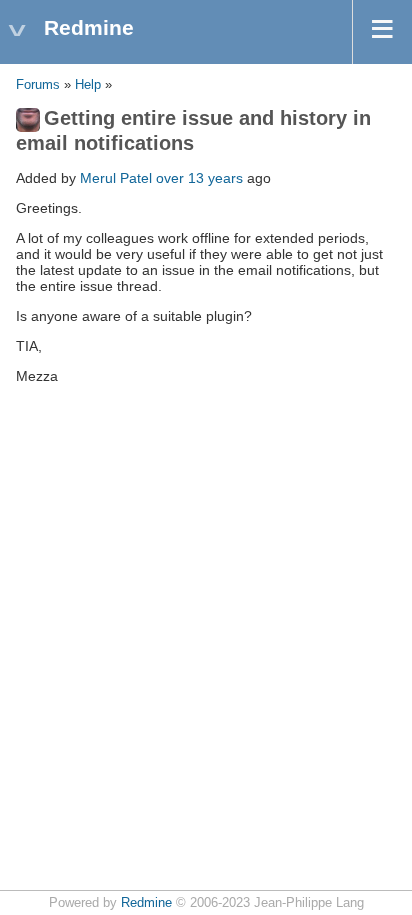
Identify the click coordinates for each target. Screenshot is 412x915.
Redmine (146, 903)
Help (88, 85)
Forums (38, 85)
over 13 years (199, 178)
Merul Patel (116, 178)
